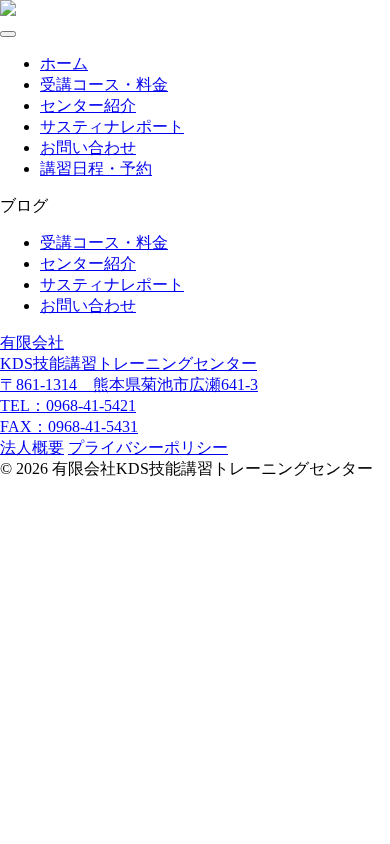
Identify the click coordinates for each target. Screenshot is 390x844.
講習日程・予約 (96, 168)
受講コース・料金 (104, 84)
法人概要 (32, 447)
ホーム (64, 63)
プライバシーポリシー (148, 447)
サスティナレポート (112, 126)
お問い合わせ (88, 147)
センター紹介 (88, 105)
